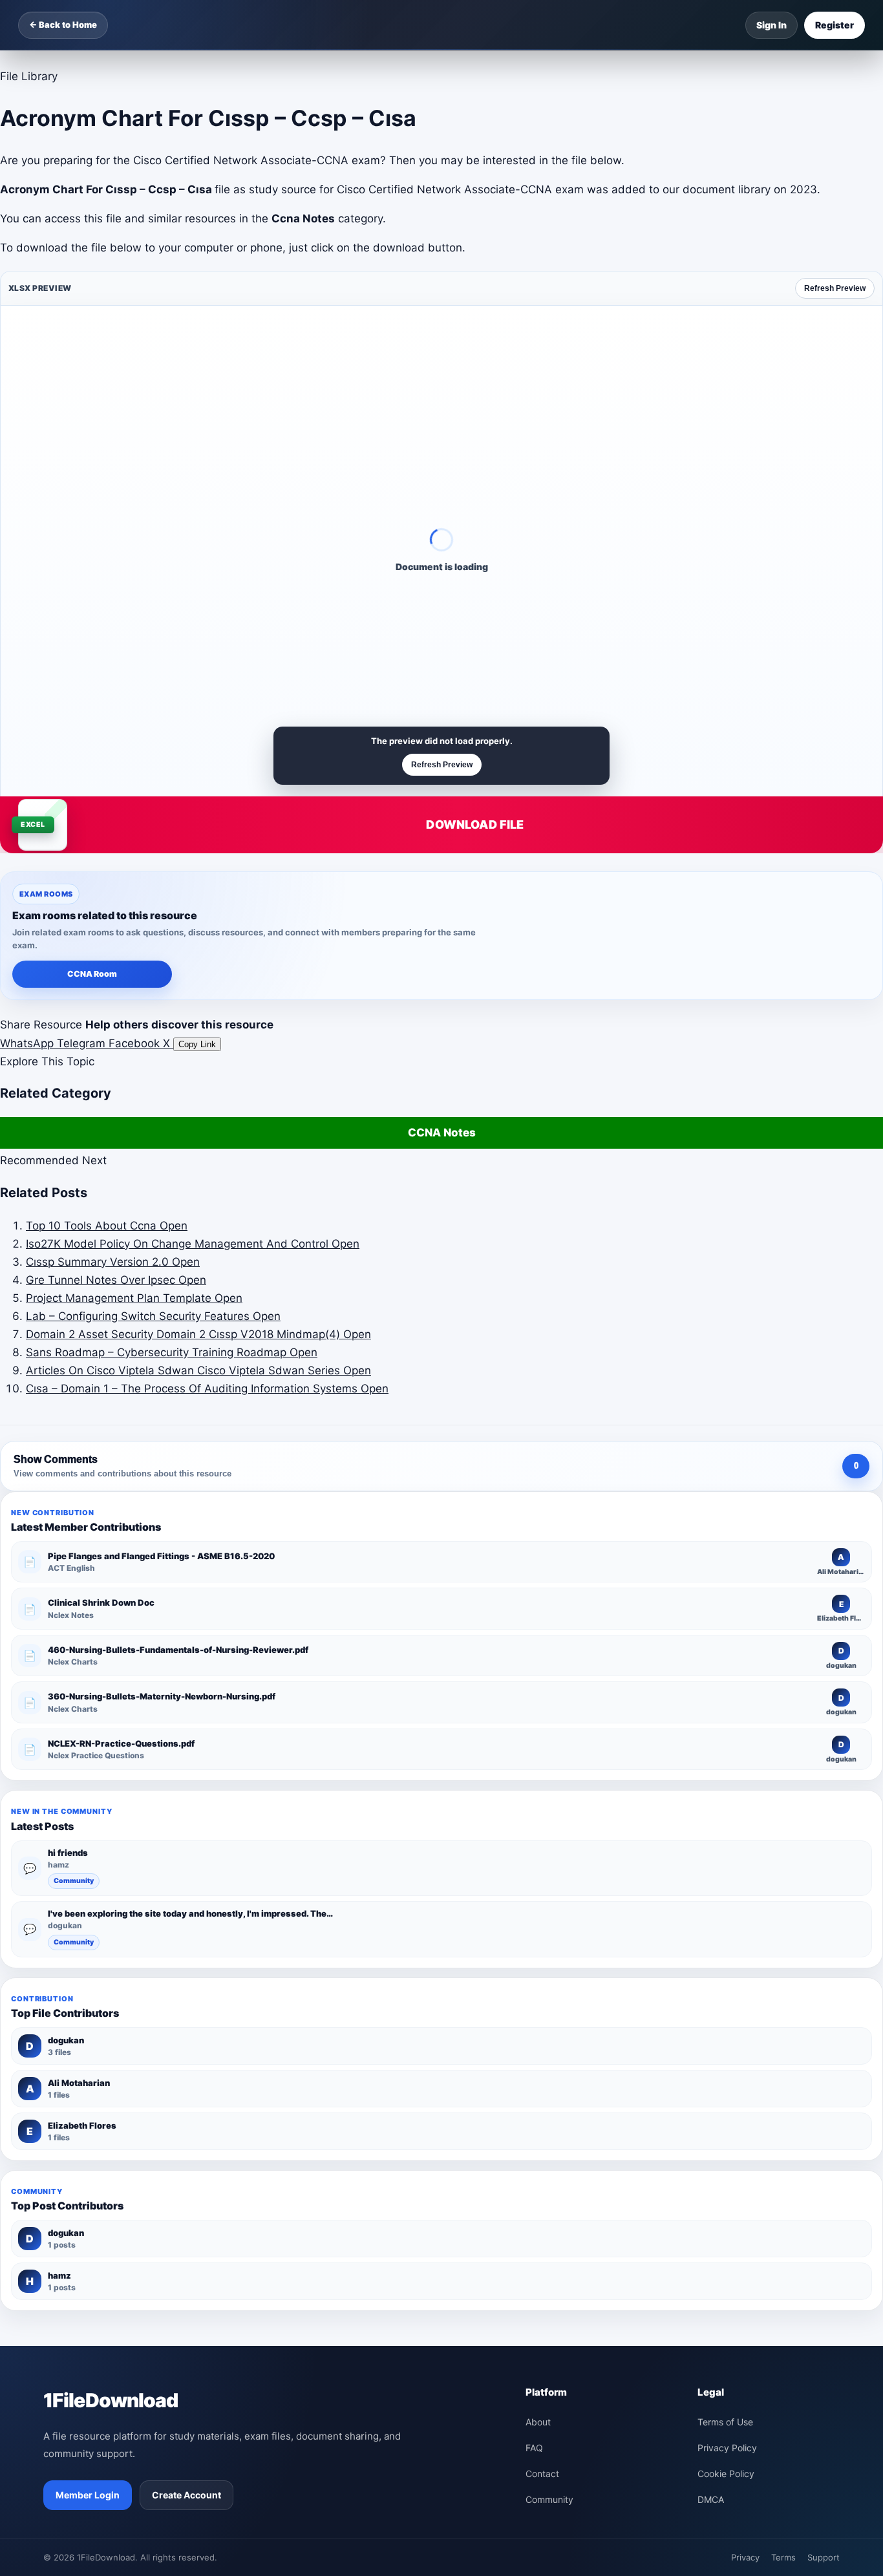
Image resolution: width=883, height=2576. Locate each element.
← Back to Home (63, 25)
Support (824, 2557)
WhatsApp (28, 1043)
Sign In (771, 25)
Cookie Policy (726, 2474)
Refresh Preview (835, 288)
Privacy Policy (727, 2448)
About (538, 2422)
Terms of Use (725, 2422)
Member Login (88, 2495)
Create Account (186, 2495)
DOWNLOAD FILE (475, 825)
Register (835, 25)
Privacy (745, 2557)
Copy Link (197, 1044)
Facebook (136, 1043)
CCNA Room (92, 974)
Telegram (83, 1043)
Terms (783, 2557)
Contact (542, 2474)
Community (74, 1881)
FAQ (534, 2448)
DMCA (711, 2499)
